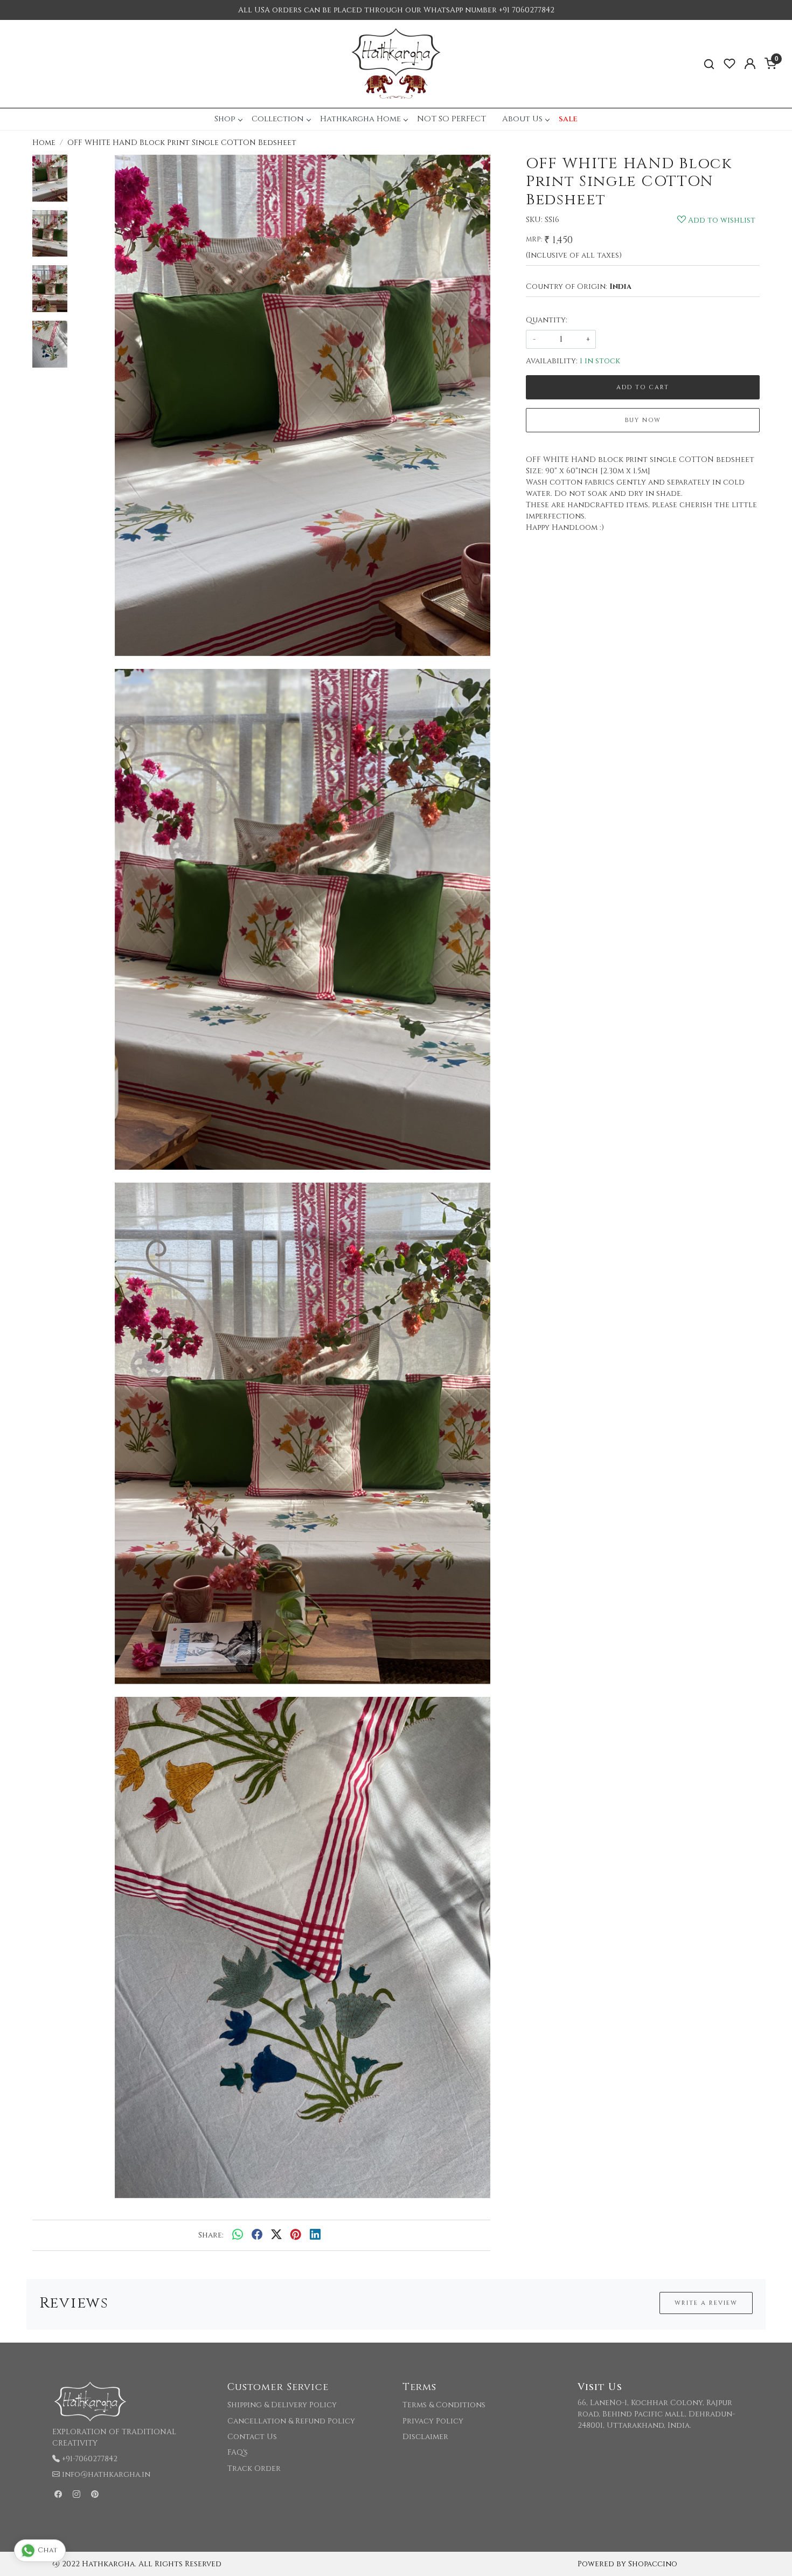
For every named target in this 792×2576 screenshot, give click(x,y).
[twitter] (276, 2235)
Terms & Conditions (444, 2405)
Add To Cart (643, 387)
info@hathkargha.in (106, 2474)
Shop (225, 119)
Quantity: (547, 320)
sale (568, 119)
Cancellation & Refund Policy (291, 2421)
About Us (522, 119)
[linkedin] (315, 2235)
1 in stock (600, 361)
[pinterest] (296, 2235)
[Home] (396, 64)
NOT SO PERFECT (451, 119)
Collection (278, 119)
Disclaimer (425, 2437)
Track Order (254, 2468)
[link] (709, 64)
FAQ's (238, 2452)
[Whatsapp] (238, 2235)
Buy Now (643, 420)
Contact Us (252, 2437)
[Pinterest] (95, 2494)
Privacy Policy (433, 2421)
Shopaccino (653, 2564)
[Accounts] (750, 64)
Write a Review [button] (706, 2303)
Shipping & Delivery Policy (282, 2405)
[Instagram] (77, 2494)
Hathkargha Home (360, 119)
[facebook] (257, 2235)
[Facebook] (58, 2494)
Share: (211, 2235)
